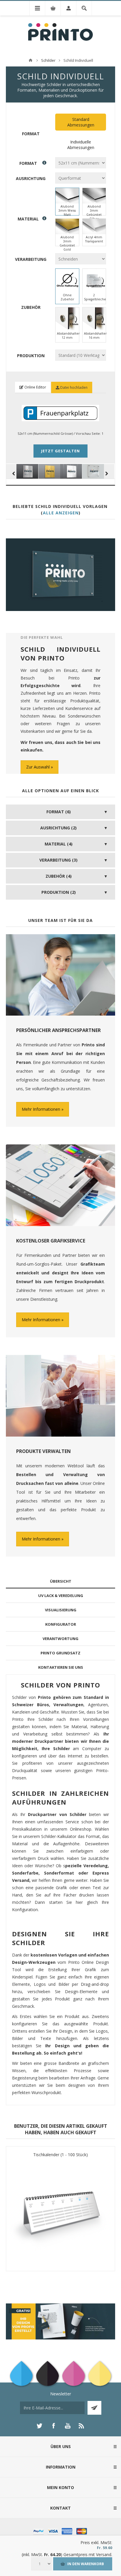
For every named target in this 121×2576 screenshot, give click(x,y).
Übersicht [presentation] (61, 1581)
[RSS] (82, 2426)
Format (31, 134)
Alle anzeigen (61, 513)
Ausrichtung (31, 178)
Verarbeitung (31, 259)
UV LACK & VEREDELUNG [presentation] (61, 1596)
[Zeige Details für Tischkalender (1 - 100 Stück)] (60, 2212)
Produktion (31, 355)
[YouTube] (68, 2426)
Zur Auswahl (38, 767)
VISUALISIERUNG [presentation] (61, 1610)
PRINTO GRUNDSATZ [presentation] (60, 1653)
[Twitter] (39, 2426)
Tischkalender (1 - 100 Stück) (60, 2155)
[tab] (60, 1581)
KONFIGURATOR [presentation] (61, 1624)
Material (28, 219)
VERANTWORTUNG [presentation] (60, 1639)
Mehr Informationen (41, 1109)
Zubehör (31, 307)
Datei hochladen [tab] (73, 387)
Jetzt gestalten (60, 451)
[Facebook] (53, 2426)
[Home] (31, 60)
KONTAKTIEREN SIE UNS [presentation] (61, 1667)
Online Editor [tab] (35, 387)
